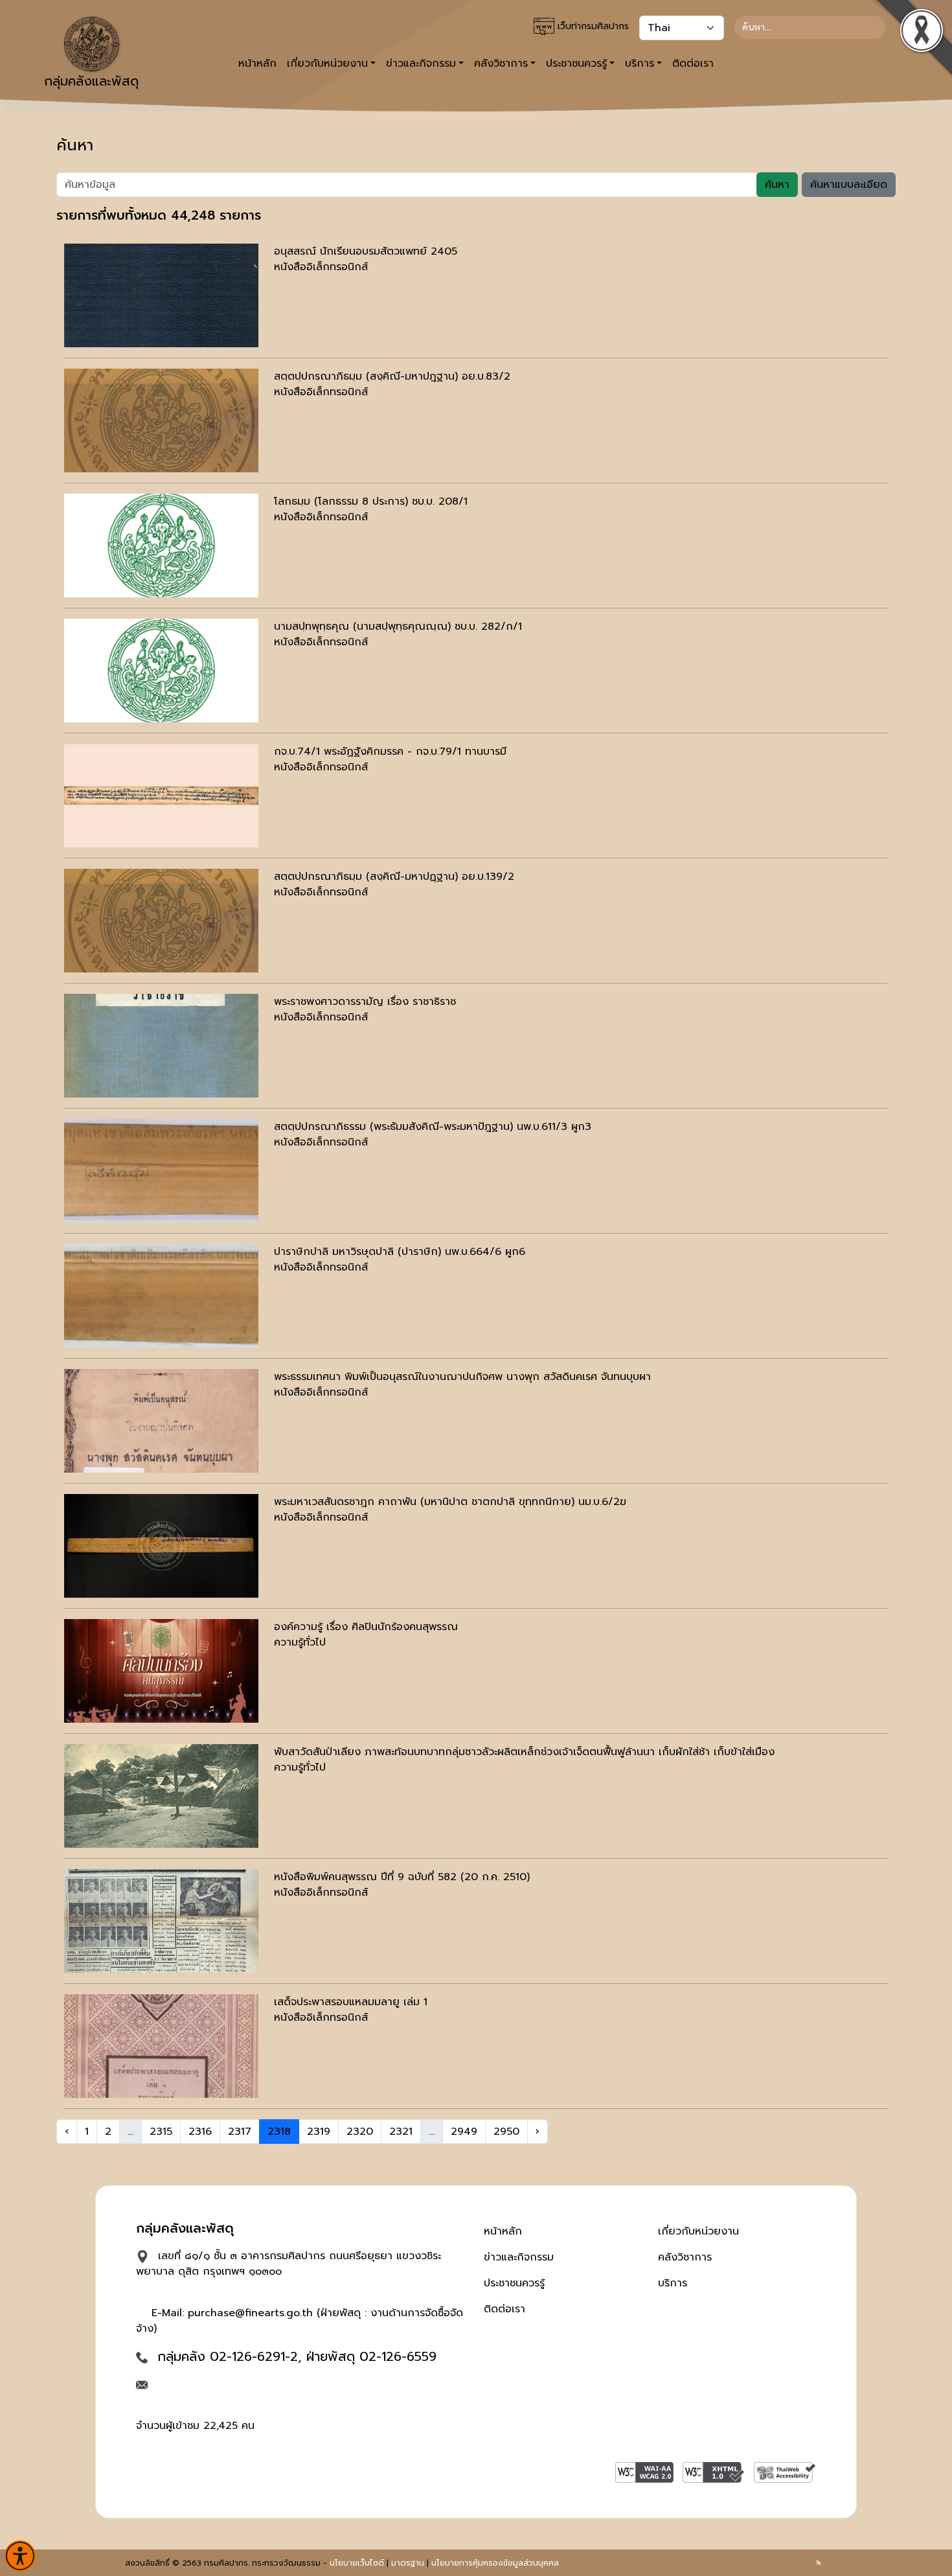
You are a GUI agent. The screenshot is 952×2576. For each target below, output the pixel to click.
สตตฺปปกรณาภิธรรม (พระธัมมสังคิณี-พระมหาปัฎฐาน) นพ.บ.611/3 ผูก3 (433, 1127)
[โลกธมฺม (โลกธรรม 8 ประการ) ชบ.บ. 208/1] (161, 546)
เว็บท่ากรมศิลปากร (592, 26)
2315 (161, 2132)
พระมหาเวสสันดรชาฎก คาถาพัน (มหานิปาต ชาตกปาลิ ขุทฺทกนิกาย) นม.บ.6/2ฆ (450, 1502)
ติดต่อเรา (693, 63)
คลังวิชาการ (685, 2257)
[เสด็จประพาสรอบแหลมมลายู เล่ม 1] (161, 2046)
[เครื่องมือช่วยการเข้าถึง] (20, 2556)
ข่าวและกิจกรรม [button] (421, 63)
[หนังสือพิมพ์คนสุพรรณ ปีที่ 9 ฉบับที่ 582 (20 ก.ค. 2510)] (161, 1921)
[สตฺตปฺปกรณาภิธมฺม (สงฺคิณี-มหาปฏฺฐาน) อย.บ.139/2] (161, 921)
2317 (240, 2132)
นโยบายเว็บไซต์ (357, 2563)
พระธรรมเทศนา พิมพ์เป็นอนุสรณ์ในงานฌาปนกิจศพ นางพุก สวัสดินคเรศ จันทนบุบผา (462, 1377)
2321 (401, 2132)
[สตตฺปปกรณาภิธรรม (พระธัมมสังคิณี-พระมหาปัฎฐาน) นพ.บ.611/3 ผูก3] (161, 1171)
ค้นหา (777, 185)
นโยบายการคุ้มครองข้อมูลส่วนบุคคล (495, 2563)
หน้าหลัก (257, 63)
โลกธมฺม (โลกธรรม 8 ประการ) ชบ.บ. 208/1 (371, 501)
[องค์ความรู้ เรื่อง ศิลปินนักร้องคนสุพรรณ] (161, 1671)
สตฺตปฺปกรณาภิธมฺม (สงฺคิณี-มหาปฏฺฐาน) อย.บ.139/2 (394, 877)
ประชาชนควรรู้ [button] (576, 63)
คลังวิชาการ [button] (501, 63)
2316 (200, 2132)
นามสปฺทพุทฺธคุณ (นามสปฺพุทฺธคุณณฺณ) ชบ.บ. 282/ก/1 (398, 627)
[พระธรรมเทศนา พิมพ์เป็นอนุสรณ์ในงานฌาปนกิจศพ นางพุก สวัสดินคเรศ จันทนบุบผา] (161, 1421)
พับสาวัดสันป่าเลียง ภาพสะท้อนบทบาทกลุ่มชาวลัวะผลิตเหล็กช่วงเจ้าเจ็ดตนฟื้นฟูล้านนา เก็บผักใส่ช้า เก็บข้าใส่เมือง (524, 1752)
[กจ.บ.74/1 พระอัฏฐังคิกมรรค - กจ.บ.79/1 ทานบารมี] (161, 796)
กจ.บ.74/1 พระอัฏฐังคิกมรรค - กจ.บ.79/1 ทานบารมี (390, 752)
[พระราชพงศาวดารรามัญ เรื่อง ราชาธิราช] (161, 1046)
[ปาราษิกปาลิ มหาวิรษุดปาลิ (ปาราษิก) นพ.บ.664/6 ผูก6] (161, 1296)
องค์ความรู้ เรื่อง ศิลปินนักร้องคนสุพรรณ (366, 1627)
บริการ (673, 2283)
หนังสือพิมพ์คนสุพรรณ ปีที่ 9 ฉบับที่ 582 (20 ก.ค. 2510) (402, 1877)
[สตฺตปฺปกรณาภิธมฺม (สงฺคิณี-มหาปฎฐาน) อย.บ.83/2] (161, 420)
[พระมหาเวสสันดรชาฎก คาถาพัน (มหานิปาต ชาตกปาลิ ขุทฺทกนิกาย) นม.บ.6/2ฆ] (161, 1546)
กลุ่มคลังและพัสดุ (91, 81)
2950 (506, 2132)
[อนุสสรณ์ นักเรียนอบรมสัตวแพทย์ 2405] (161, 295)
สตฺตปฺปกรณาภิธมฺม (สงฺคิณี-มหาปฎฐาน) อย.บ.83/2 (392, 376)
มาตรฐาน (408, 2563)
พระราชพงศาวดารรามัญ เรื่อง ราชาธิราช (365, 1002)
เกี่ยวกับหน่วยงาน (698, 2231)
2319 (319, 2132)
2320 (360, 2132)
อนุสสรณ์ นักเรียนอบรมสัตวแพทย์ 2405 (366, 251)
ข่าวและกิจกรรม (519, 2257)
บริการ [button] (640, 63)
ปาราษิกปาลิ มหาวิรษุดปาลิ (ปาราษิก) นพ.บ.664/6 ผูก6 (400, 1252)
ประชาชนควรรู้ (514, 2283)
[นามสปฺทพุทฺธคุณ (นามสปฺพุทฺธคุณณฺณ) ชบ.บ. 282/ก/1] (161, 671)
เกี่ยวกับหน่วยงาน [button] (327, 63)
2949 (464, 2132)
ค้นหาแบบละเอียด (849, 185)
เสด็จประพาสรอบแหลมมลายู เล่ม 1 (351, 2002)
